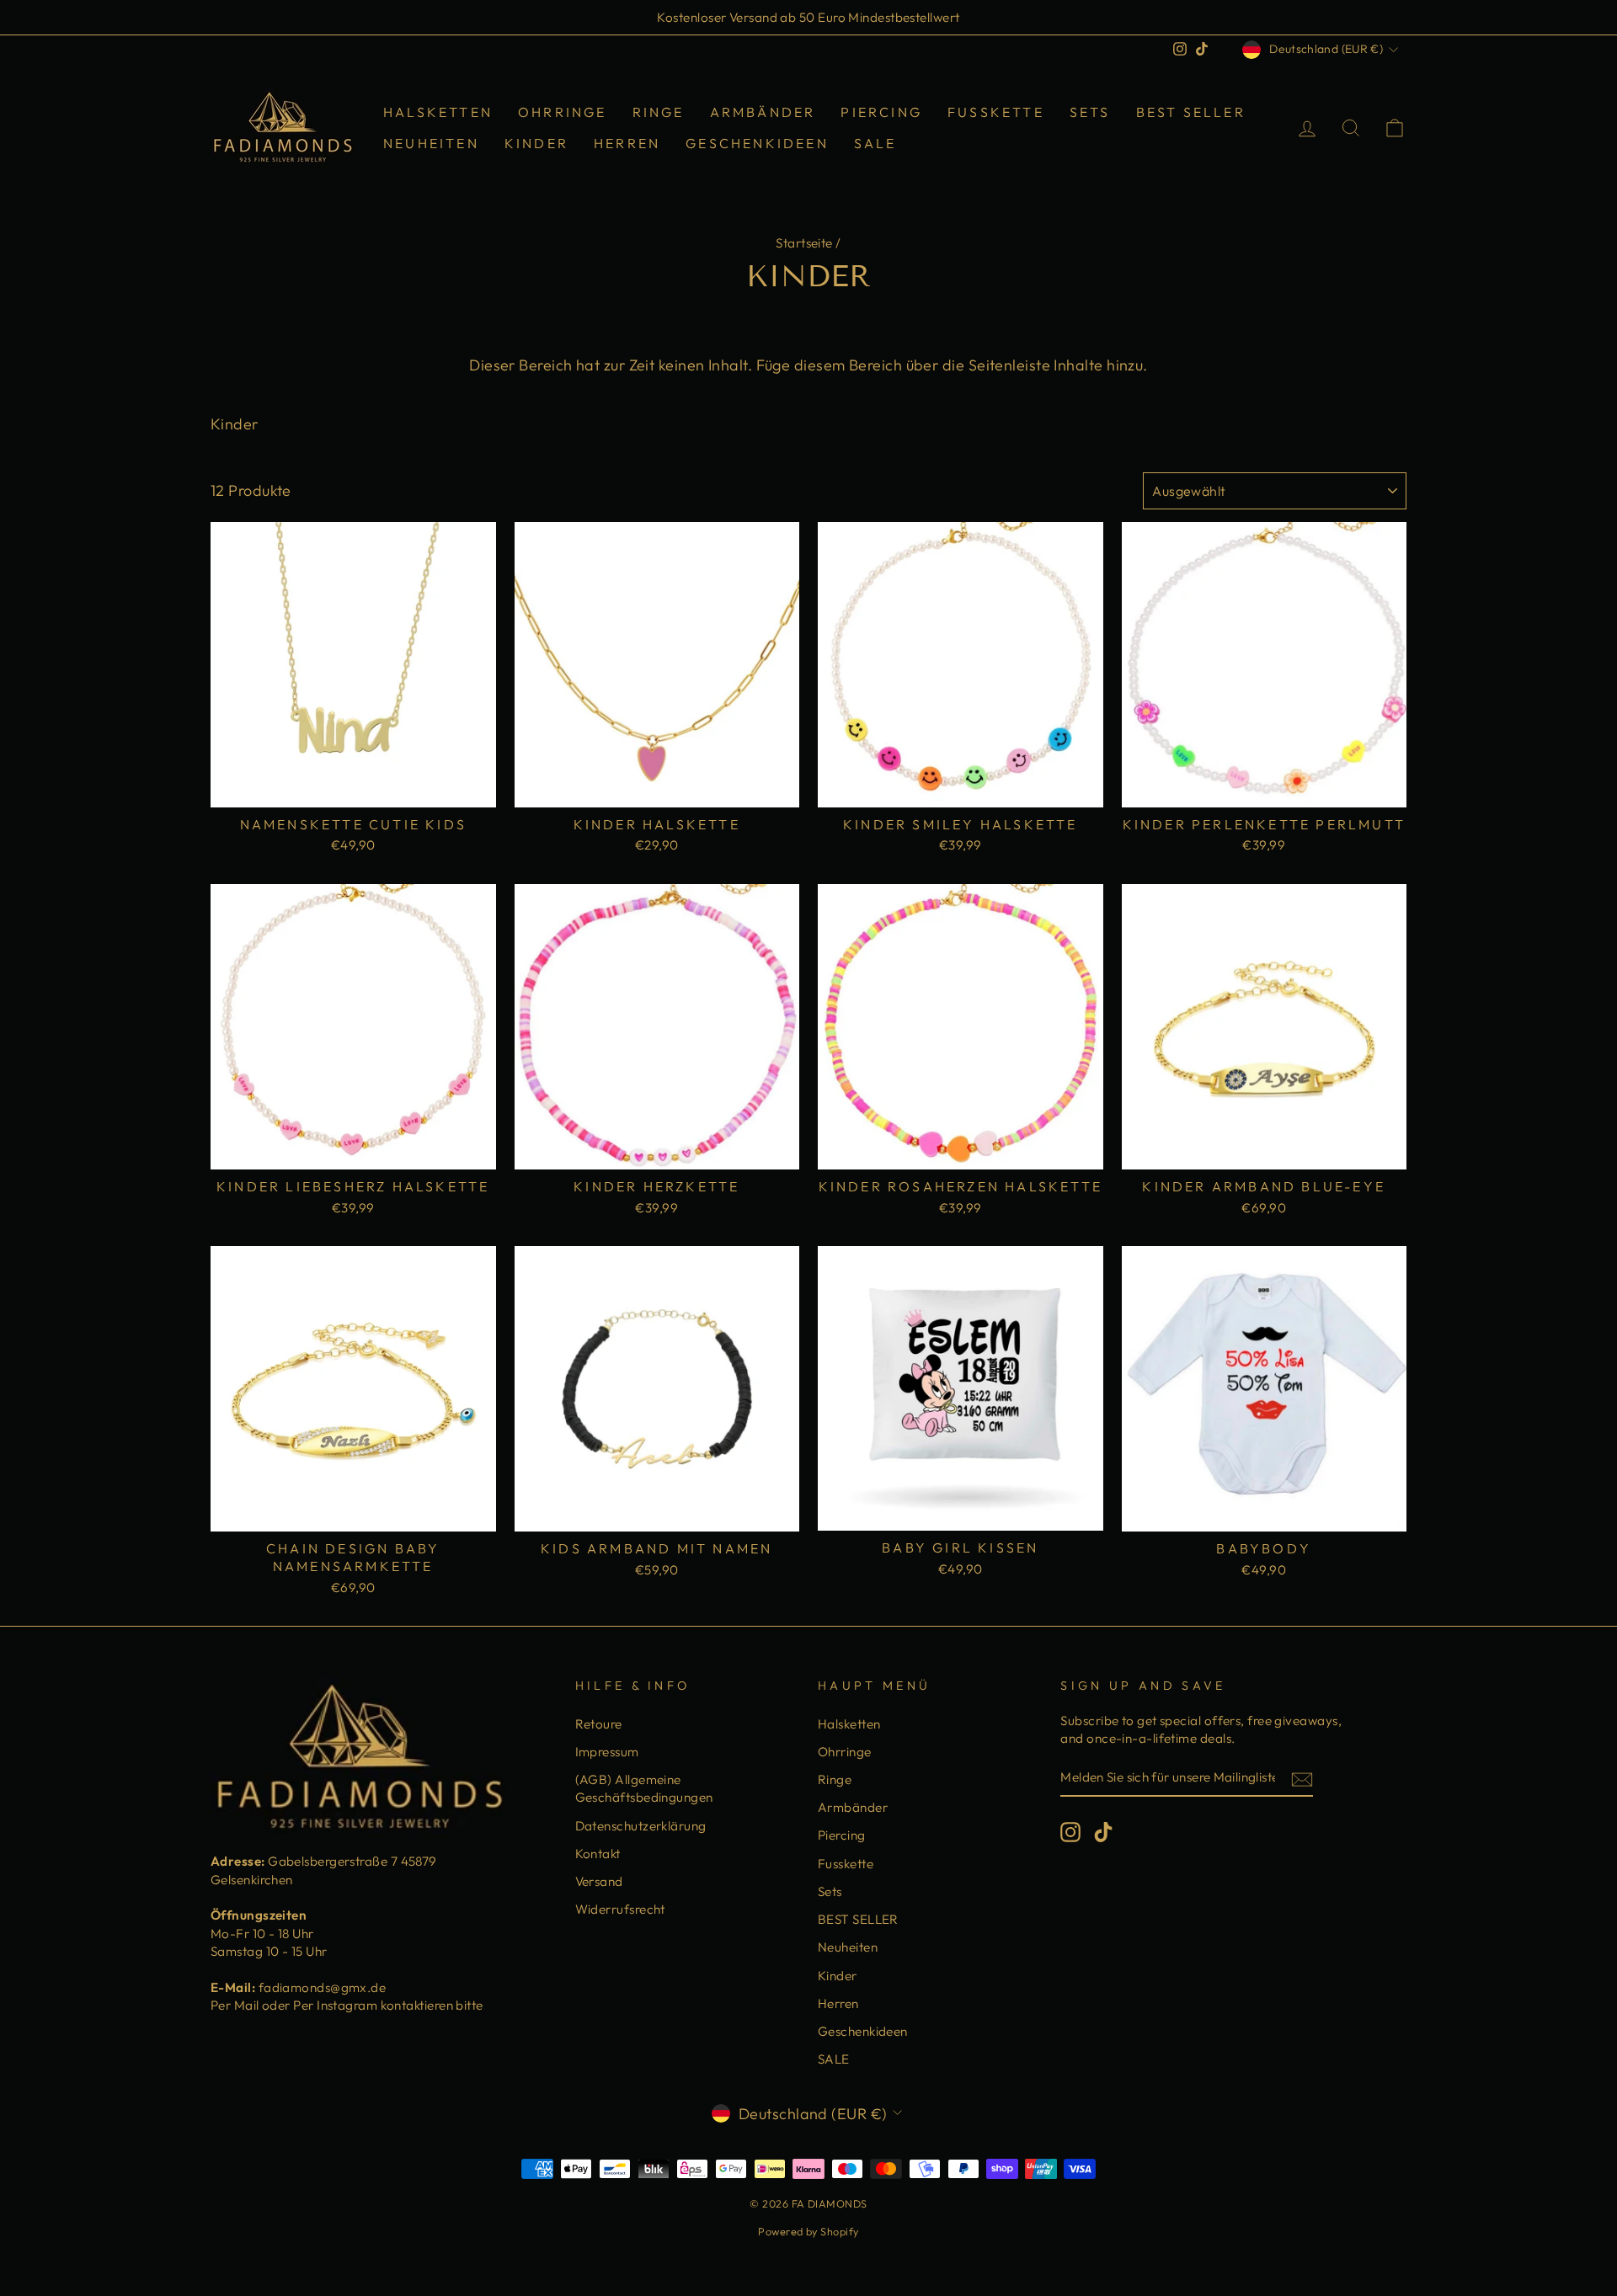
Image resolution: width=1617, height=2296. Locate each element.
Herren (627, 143)
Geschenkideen (757, 143)
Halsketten (438, 112)
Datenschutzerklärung (641, 1826)
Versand (599, 1881)
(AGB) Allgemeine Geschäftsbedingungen (644, 1788)
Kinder (536, 143)
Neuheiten (431, 143)
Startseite (804, 243)
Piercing (881, 112)
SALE (875, 143)
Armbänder (763, 112)
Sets (1090, 112)
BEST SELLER (1191, 112)
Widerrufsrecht (620, 1909)
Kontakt (598, 1854)
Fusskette (996, 112)
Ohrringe (563, 112)
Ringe (659, 112)
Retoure (599, 1724)
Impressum (607, 1752)
